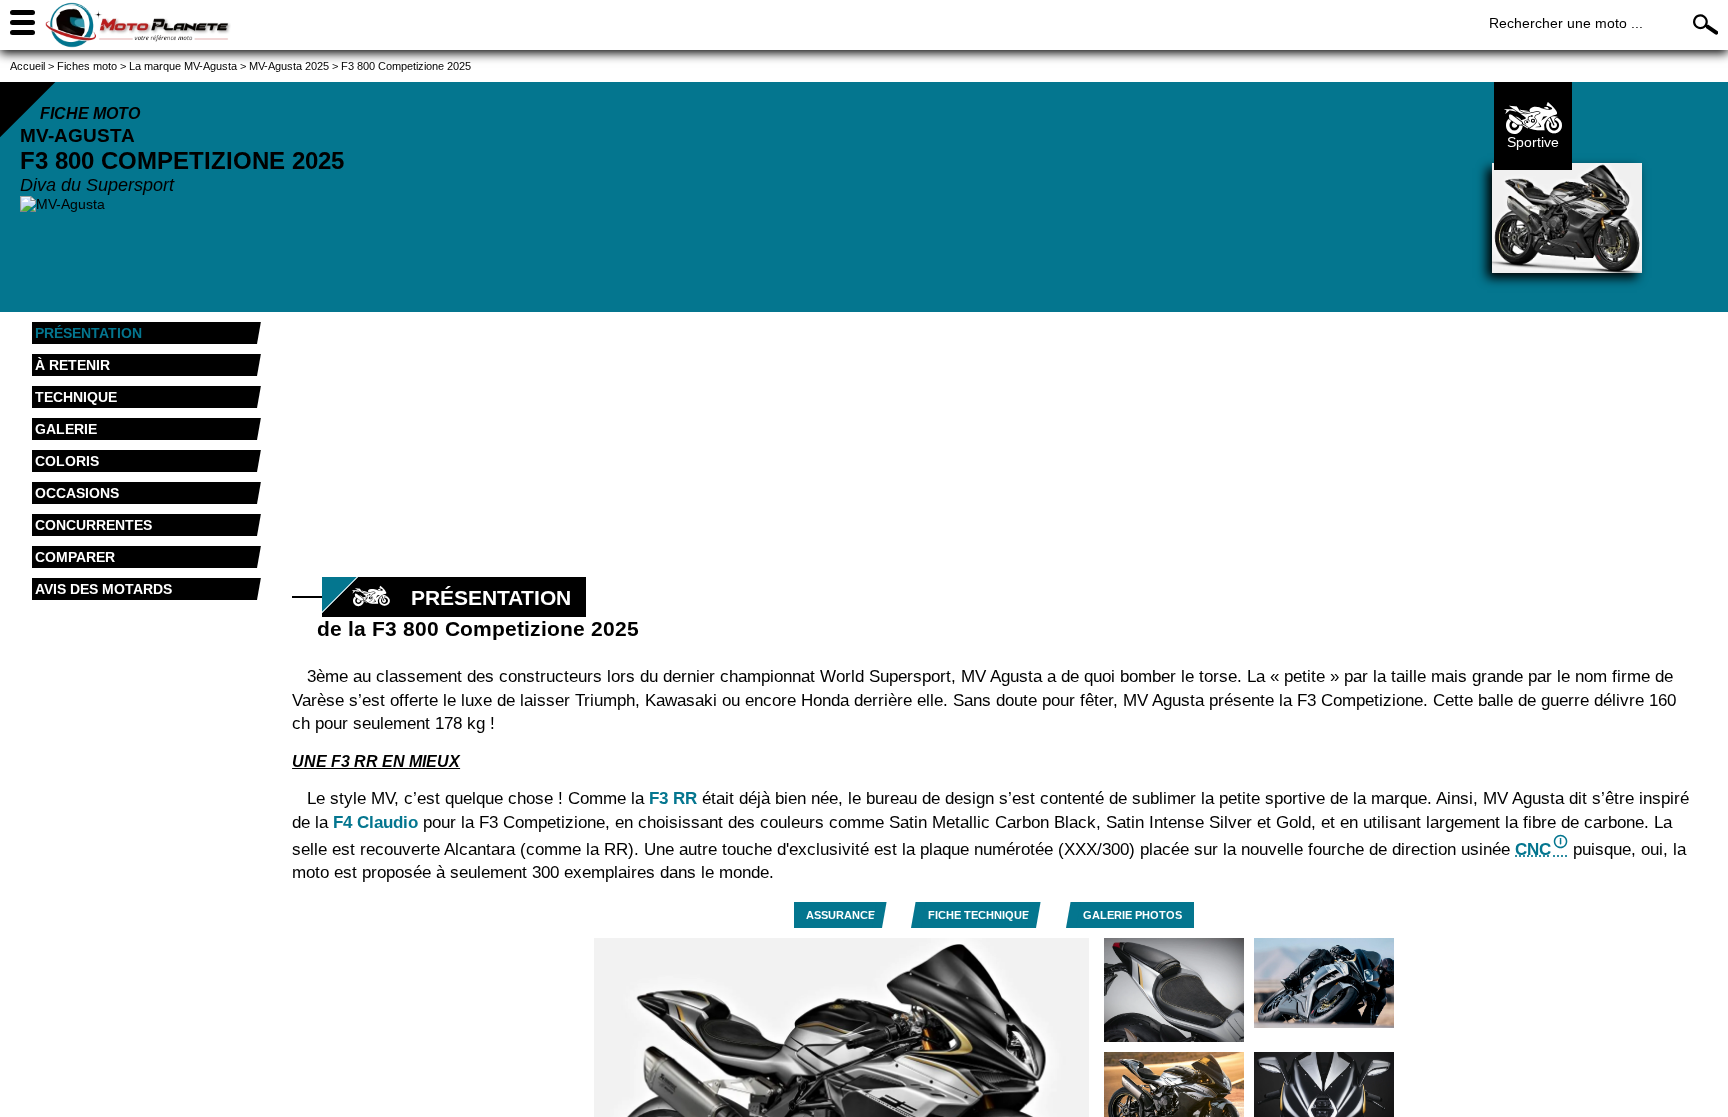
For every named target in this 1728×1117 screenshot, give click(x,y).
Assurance (840, 915)
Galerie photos (1132, 915)
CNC (1533, 849)
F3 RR (673, 798)
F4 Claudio (375, 822)
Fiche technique (978, 915)
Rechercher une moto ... (1566, 23)
